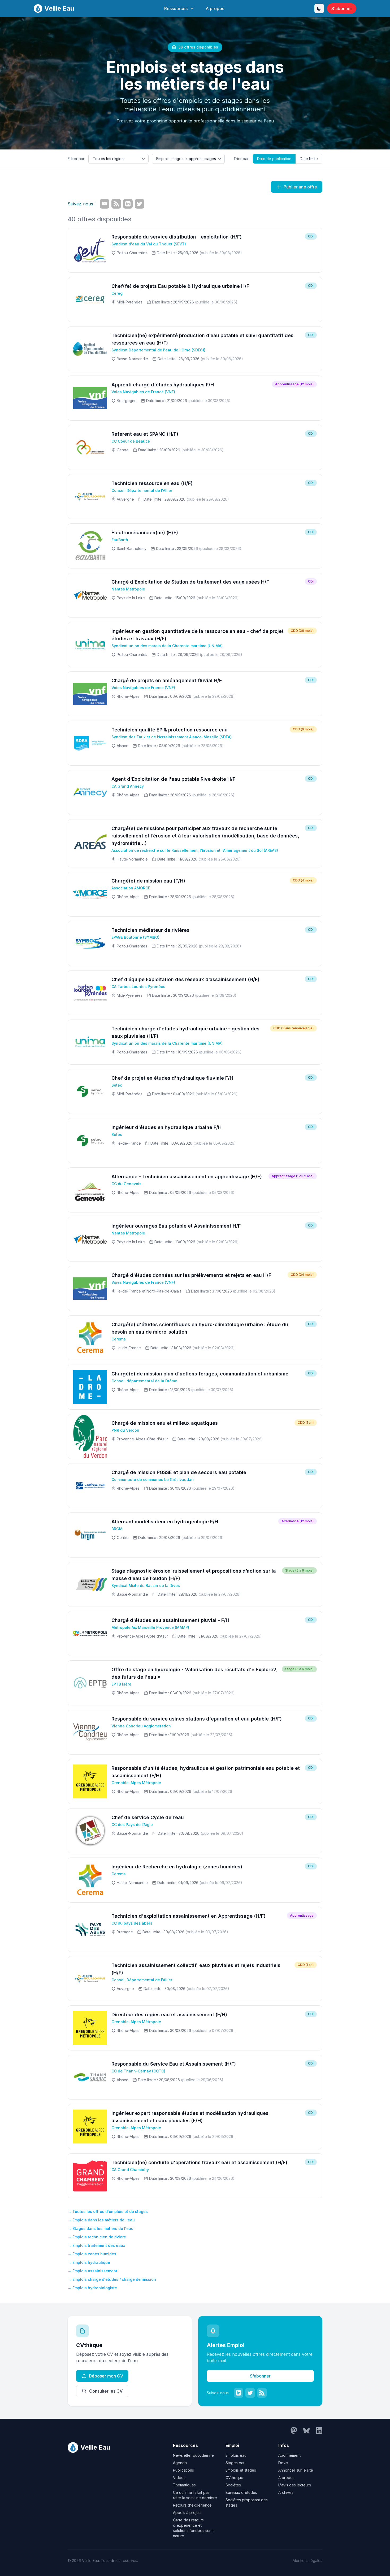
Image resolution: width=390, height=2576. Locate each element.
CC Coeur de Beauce (131, 441)
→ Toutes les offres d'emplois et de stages (108, 2211)
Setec (117, 1085)
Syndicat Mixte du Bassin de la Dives (146, 1585)
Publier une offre (300, 187)
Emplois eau (236, 2455)
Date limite (309, 159)
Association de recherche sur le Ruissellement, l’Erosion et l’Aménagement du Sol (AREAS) (195, 850)
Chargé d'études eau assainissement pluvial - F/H (170, 1620)
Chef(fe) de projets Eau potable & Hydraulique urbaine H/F (180, 286)
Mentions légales (307, 2560)
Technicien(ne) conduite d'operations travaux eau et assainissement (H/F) (199, 2162)
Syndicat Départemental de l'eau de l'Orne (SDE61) (158, 350)
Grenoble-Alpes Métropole (136, 1783)
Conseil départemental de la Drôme (144, 1381)
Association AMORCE (131, 888)
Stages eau (235, 2463)
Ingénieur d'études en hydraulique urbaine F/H (166, 1127)
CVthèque (234, 2478)
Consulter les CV (106, 2391)
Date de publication (274, 159)
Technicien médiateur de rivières (150, 930)
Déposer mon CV (106, 2376)
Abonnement (289, 2455)
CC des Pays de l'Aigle (132, 1825)
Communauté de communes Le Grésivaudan (153, 1479)
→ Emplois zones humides (92, 2254)
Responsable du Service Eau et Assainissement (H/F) (174, 2064)
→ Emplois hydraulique (89, 2262)
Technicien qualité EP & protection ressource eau (170, 730)
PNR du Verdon (125, 1430)
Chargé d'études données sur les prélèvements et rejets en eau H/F (191, 1275)
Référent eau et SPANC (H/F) (145, 434)
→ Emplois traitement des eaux (96, 2245)
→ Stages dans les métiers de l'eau (101, 2228)
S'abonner (342, 8)
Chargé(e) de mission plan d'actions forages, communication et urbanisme (200, 1374)
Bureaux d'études (241, 2492)
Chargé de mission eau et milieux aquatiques (165, 1423)
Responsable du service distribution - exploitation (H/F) (177, 237)
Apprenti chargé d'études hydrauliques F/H (163, 385)
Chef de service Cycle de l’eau (148, 1817)
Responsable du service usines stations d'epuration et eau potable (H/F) (197, 1719)
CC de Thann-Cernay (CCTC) (138, 2071)
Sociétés (233, 2485)
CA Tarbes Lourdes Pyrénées (138, 987)
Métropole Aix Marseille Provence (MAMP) (150, 1627)
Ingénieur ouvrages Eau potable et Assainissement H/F (176, 1226)
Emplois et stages (241, 2470)
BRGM (117, 1529)
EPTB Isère (121, 1684)
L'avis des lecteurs (295, 2485)
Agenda (180, 2463)
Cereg (117, 293)
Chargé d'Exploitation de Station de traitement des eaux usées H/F (190, 582)
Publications (183, 2470)
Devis (283, 2463)
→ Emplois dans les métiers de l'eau (101, 2220)
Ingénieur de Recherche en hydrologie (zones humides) (177, 1867)
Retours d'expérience (192, 2505)
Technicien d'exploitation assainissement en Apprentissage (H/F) (188, 1916)
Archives (286, 2492)
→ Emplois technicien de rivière (97, 2237)
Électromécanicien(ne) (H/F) (145, 533)
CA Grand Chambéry (130, 2170)
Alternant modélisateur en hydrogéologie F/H (165, 1522)
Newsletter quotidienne (193, 2455)
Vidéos (179, 2478)
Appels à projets (187, 2513)
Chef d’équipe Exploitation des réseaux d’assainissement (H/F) (185, 979)
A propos (215, 8)
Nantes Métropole (128, 589)
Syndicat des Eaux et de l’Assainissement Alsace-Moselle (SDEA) (172, 737)
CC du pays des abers (132, 1923)
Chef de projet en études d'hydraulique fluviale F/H (172, 1078)
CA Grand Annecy (128, 786)
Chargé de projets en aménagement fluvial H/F (167, 680)
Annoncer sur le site (296, 2470)
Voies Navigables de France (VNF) (143, 392)
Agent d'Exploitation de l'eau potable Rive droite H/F (173, 779)
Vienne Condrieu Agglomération (141, 1726)
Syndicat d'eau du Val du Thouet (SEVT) (149, 244)
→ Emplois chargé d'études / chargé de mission (112, 2279)
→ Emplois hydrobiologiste (92, 2288)
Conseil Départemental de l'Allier (142, 490)
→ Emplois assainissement (92, 2271)
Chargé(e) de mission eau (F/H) (148, 881)
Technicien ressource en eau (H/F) (152, 483)
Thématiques (184, 2485)
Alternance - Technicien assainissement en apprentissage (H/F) (187, 1177)
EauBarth (120, 540)
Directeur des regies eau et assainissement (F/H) (169, 2015)
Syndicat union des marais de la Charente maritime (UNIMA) (167, 646)
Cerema (119, 1339)
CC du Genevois (126, 1184)
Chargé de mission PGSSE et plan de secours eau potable (179, 1472)
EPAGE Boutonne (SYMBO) (135, 937)
